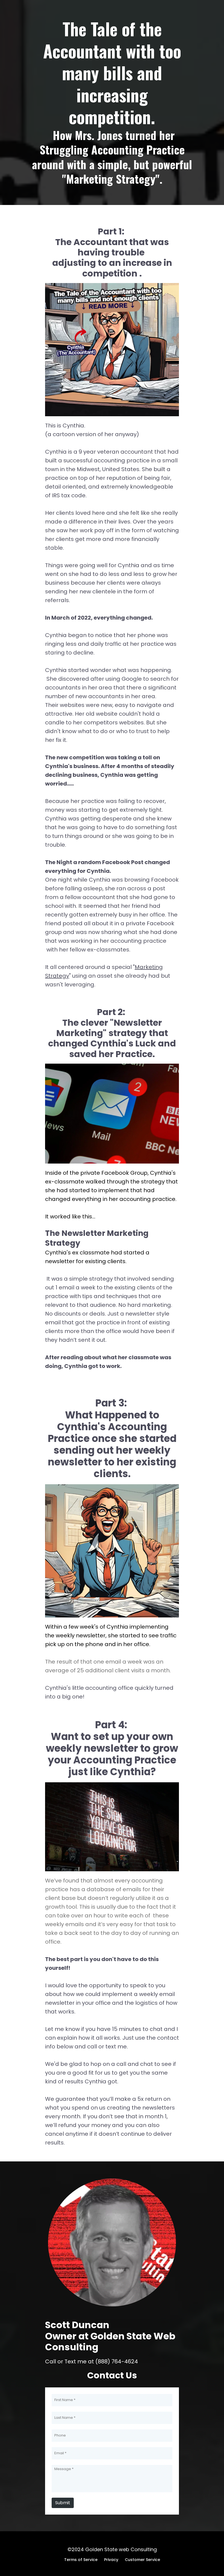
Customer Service (142, 2560)
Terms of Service (81, 2560)
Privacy (111, 2560)
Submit (63, 2503)
